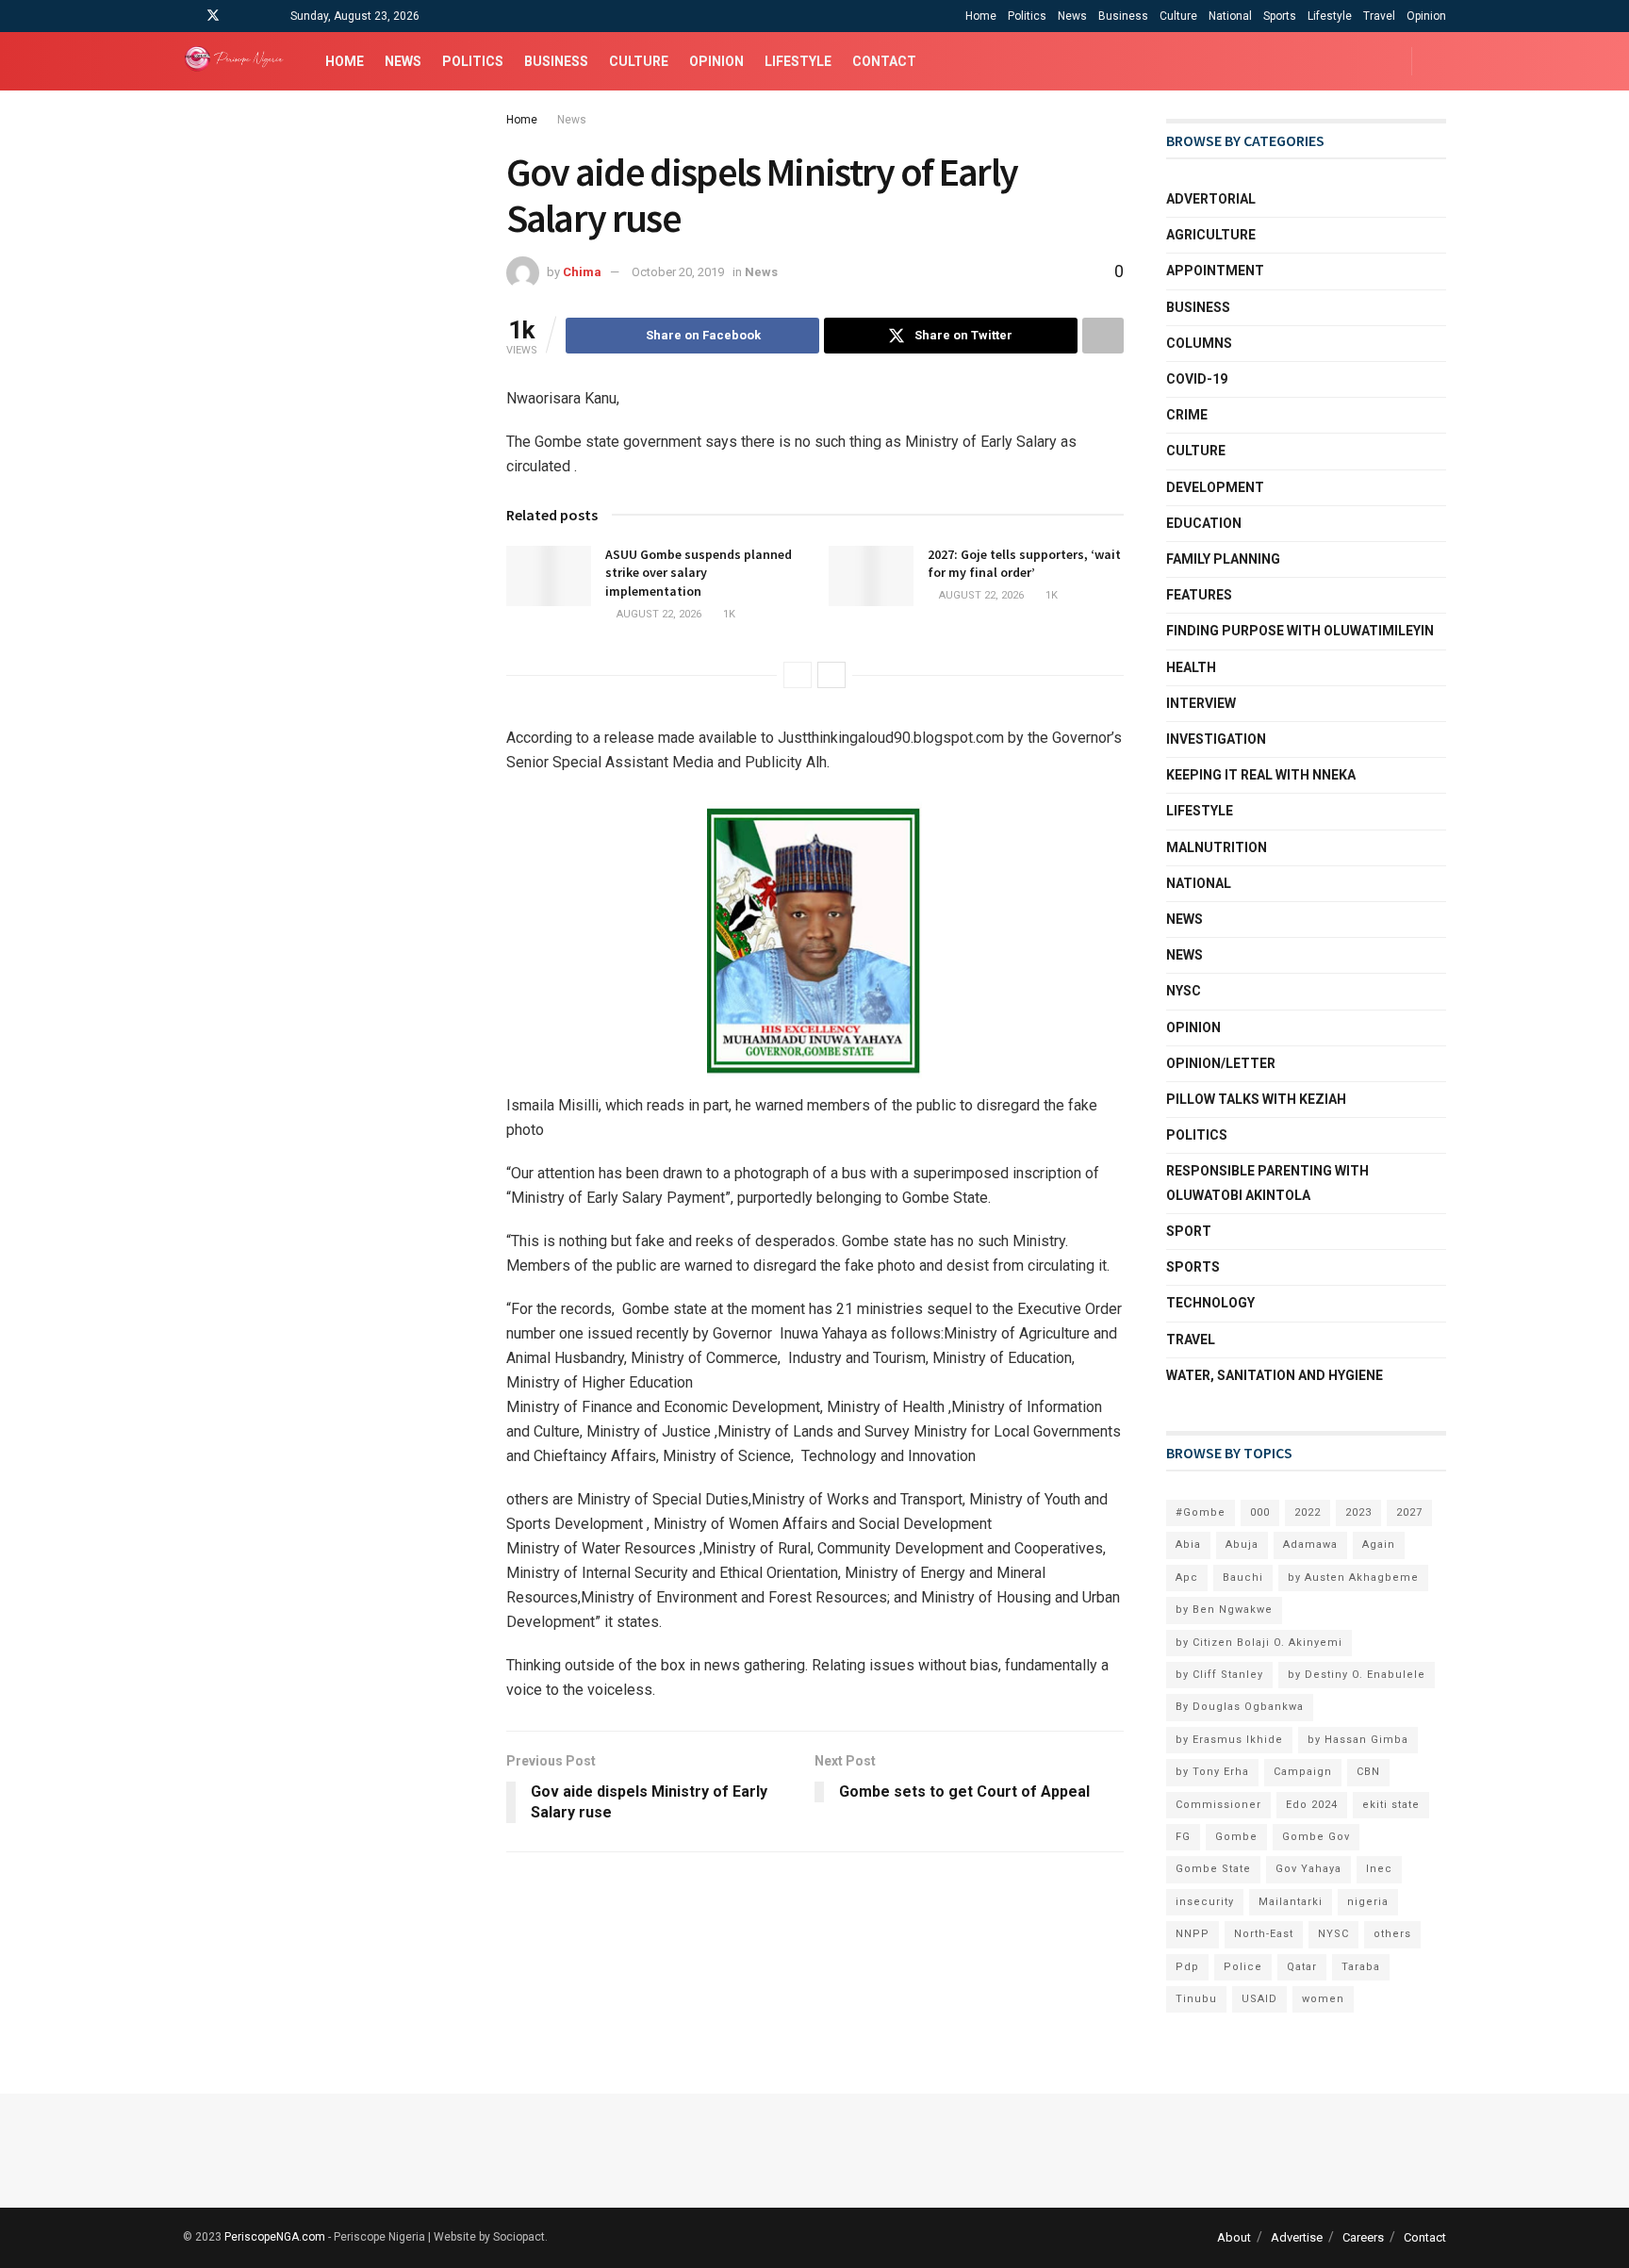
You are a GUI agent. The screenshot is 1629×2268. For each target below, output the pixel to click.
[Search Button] (1439, 61)
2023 (1358, 1512)
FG (1183, 1837)
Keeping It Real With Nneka (1261, 775)
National (1230, 16)
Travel (1379, 16)
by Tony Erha (1212, 1772)
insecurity (1205, 1902)
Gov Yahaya (1308, 1869)
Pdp (1187, 1967)
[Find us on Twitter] (213, 16)
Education (1204, 523)
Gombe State (1213, 1869)
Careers (1363, 2237)
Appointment (1215, 271)
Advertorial (1211, 199)
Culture (1178, 16)
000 (1260, 1512)
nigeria (1368, 1902)
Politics (1027, 16)
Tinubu (1196, 1999)
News (1072, 16)
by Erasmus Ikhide (1229, 1740)
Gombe (1236, 1837)
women (1323, 1999)
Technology (1210, 1303)
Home (981, 16)
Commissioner (1218, 1805)
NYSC (1184, 991)
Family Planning (1223, 559)
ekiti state (1391, 1805)
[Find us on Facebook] (188, 16)
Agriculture (1211, 235)
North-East (1264, 1934)
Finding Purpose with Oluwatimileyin (1300, 631)
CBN (1368, 1772)
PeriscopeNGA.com (275, 2237)
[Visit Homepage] (238, 61)
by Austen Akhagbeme (1353, 1578)
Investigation (1216, 739)
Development (1215, 487)
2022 (1308, 1512)
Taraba (1361, 1967)
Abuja (1242, 1545)
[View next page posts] (831, 675)
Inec (1379, 1869)
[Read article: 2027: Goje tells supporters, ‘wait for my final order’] (871, 576)
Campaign (1303, 1772)
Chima (582, 272)
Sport (1189, 1231)
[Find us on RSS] (262, 16)
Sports (1280, 16)
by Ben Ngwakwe (1224, 1610)
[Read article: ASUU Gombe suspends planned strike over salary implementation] (549, 576)
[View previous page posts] (798, 675)
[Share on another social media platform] (1103, 336)
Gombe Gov (1316, 1837)
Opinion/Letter (1221, 1063)
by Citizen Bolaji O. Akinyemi (1259, 1643)
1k (728, 614)
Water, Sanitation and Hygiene (1275, 1375)
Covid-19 (1197, 379)
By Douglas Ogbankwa (1240, 1707)
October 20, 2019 (678, 272)
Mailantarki (1291, 1902)
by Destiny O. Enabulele (1357, 1675)
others (1392, 1934)
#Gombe (1201, 1512)
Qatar (1302, 1967)
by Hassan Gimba (1358, 1740)
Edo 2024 (1312, 1805)
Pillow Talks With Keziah (1256, 1099)
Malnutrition (1217, 847)
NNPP (1193, 1934)
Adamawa (1310, 1545)
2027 (1409, 1512)
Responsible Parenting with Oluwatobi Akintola (1267, 1183)
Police (1243, 1967)
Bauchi (1243, 1578)
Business (1123, 16)
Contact (884, 61)
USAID (1259, 1999)
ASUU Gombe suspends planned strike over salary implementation (699, 573)
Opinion (1426, 16)
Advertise (1297, 2237)
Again (1379, 1545)
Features (1199, 595)
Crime (1187, 415)
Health (1191, 667)
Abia (1188, 1545)
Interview (1201, 703)
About (1234, 2237)
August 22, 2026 (658, 614)
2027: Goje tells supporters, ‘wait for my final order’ (1024, 564)
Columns (1199, 343)
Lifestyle (1330, 16)
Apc (1187, 1578)
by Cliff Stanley (1219, 1675)
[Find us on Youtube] (238, 16)
